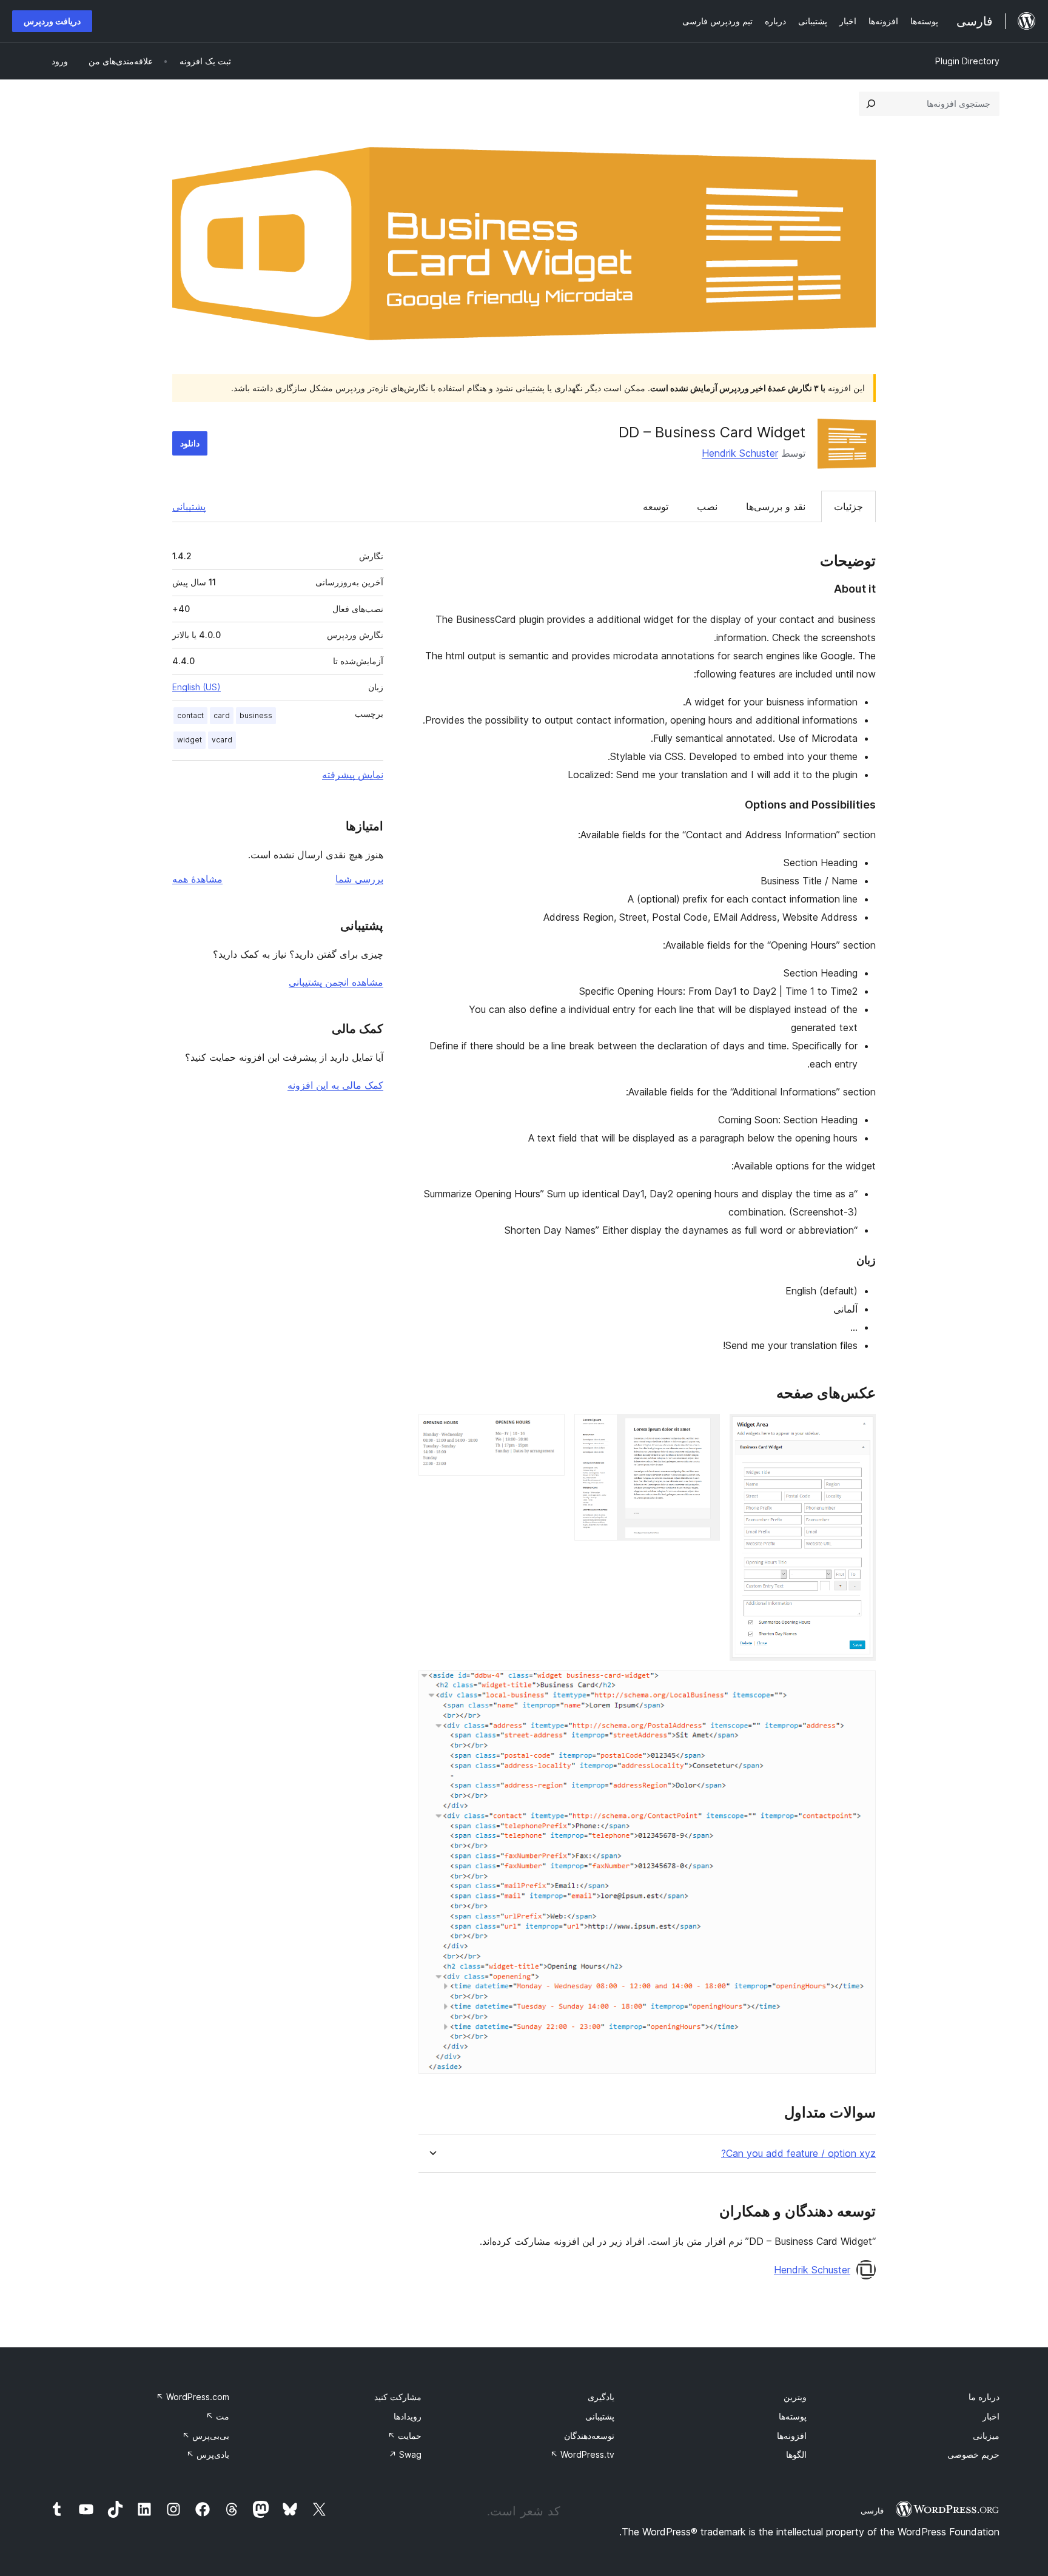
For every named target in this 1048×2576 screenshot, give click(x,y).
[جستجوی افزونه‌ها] (871, 104)
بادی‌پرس (208, 2454)
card (222, 715)
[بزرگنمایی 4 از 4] (859, 1687)
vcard (222, 740)
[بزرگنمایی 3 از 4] (548, 1430)
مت (217, 2416)
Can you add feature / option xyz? (798, 2154)
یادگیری (601, 2397)
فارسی (872, 2510)
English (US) (196, 687)
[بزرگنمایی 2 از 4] (704, 1430)
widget (190, 740)
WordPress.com (193, 2397)
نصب (707, 506)
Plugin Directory (967, 61)
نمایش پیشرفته (353, 775)
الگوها (796, 2454)
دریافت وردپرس (52, 21)
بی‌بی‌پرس (206, 2436)
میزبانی (986, 2436)
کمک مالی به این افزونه (335, 1085)
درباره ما (984, 2397)
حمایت (405, 2436)
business (256, 715)
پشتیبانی (189, 506)
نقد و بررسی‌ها (776, 506)
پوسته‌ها (793, 2416)
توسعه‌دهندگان (589, 2436)
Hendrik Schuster (740, 453)
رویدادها (408, 2416)
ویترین (795, 2397)
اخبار (991, 2416)
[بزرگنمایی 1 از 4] (859, 1430)
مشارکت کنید (398, 2397)
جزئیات (848, 506)
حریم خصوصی (973, 2454)
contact (190, 715)
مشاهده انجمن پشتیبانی (336, 982)
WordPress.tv (582, 2454)
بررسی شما (359, 879)
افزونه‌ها (792, 2436)
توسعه (656, 506)
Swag (405, 2454)
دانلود (190, 443)
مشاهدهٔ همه (197, 879)
